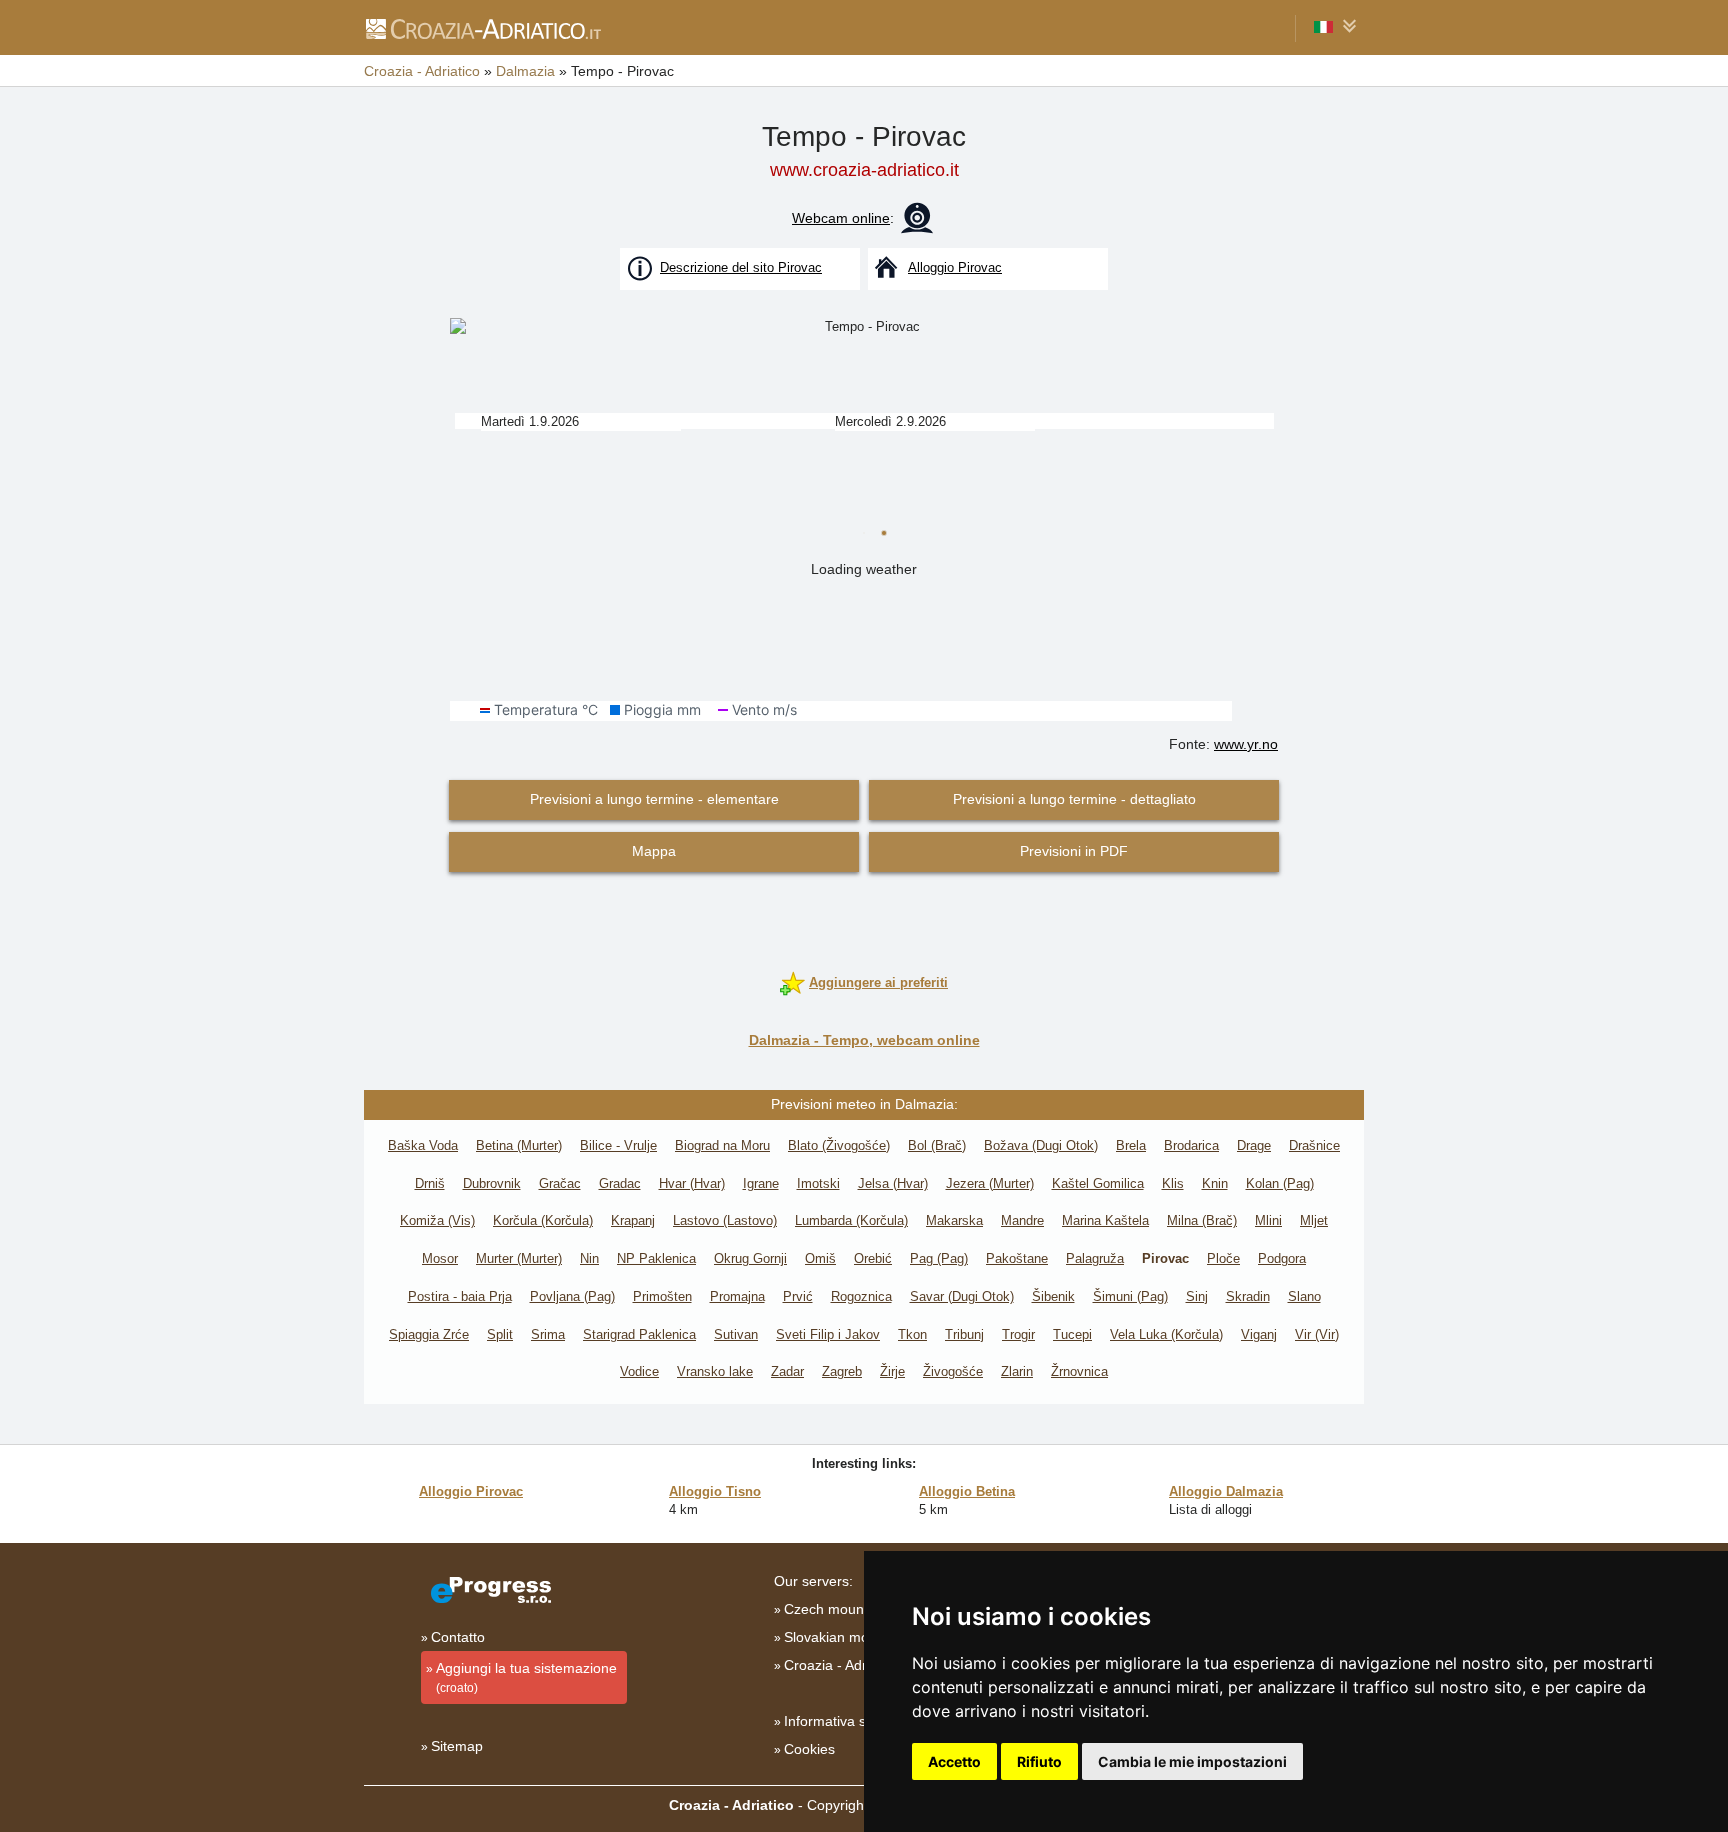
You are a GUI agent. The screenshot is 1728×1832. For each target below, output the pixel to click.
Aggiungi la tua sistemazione (526, 1677)
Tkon (912, 1334)
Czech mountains (839, 1609)
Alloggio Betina (967, 1491)
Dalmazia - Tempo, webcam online (864, 1040)
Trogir (1018, 1334)
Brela (1131, 1145)
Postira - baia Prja (460, 1296)
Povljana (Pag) (572, 1296)
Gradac (620, 1183)
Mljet (1314, 1220)
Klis (1173, 1183)
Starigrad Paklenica (639, 1334)
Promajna (737, 1296)
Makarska (954, 1220)
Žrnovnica (1079, 1371)
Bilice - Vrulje (618, 1145)
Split (500, 1334)
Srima (548, 1334)
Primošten (662, 1296)
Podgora (1282, 1258)
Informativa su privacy (853, 1721)
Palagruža (1095, 1258)
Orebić (873, 1258)
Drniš (430, 1183)
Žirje (892, 1371)
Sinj (1197, 1296)
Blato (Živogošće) (839, 1145)
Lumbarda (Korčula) (851, 1220)
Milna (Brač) (1202, 1220)
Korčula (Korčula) (543, 1220)
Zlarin (1017, 1371)
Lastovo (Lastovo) (725, 1220)
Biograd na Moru (722, 1145)
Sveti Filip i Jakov (828, 1334)
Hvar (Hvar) (692, 1183)
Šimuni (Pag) (1130, 1296)
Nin (589, 1258)
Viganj (1259, 1334)
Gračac (560, 1183)
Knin (1215, 1183)
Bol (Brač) (937, 1145)
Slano (1304, 1296)
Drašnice (1314, 1145)
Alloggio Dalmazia (1226, 1491)
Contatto (458, 1637)
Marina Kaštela (1105, 1220)
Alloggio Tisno (715, 1491)
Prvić (798, 1296)
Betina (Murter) (519, 1145)
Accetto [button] (954, 1761)
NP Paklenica (656, 1258)
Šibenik (1053, 1296)
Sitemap (457, 1746)
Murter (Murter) (519, 1258)
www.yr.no (1246, 744)
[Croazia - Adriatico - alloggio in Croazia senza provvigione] (482, 28)
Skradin (1248, 1296)
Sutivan (736, 1334)
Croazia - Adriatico (842, 1665)
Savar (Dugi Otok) (962, 1296)
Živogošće (953, 1371)
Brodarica (1191, 1145)
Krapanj (633, 1220)
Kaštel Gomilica (1098, 1183)
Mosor (440, 1258)
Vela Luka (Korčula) (1166, 1334)
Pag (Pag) (939, 1258)
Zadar (787, 1371)
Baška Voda (423, 1145)
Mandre (1022, 1220)
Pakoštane (1017, 1258)
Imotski (818, 1183)
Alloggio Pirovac (471, 1491)
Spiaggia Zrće (429, 1334)
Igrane (761, 1183)
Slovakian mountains (849, 1637)
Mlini (1268, 1220)
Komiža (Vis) (437, 1220)
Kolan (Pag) (1280, 1183)
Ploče (1223, 1258)
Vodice (639, 1371)
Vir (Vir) (1317, 1334)
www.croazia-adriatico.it (864, 170)
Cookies (809, 1749)
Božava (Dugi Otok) (1041, 1145)
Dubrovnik (492, 1183)
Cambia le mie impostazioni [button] (1192, 1761)
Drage (1254, 1145)
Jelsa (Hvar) (893, 1183)
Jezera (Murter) (990, 1183)
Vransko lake (715, 1371)
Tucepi (1072, 1334)
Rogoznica (861, 1296)
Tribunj (964, 1334)
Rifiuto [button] (1039, 1761)
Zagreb (842, 1371)
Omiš (820, 1258)
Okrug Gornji (750, 1258)
